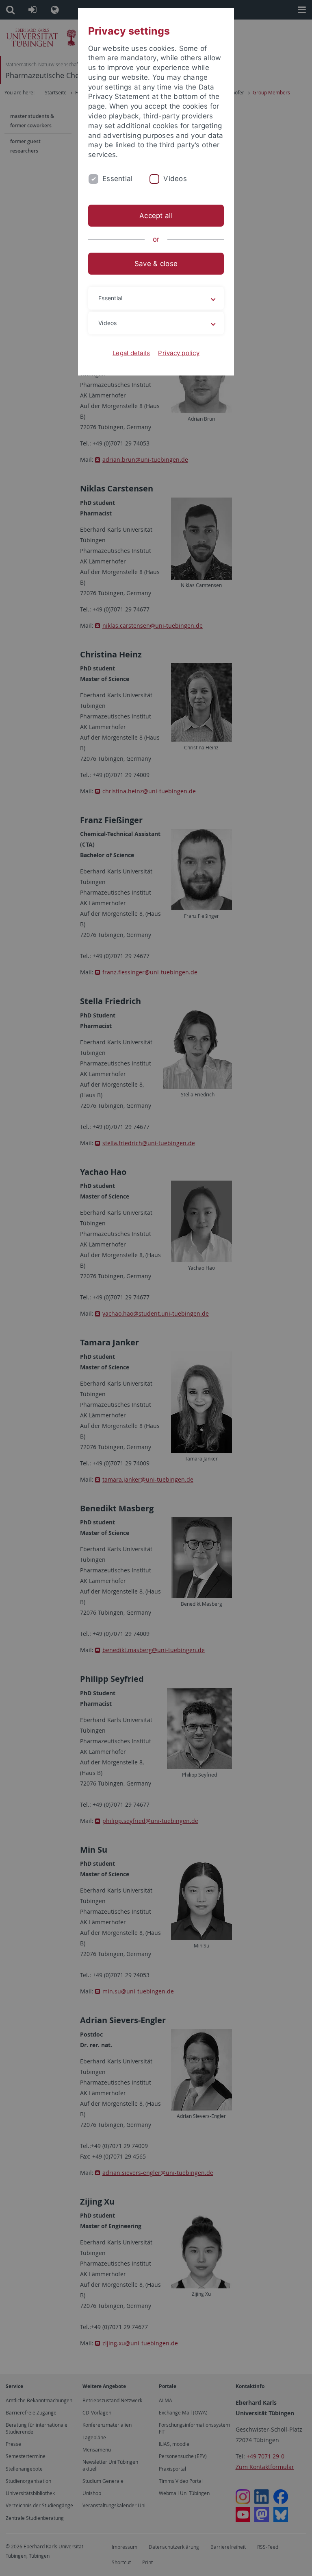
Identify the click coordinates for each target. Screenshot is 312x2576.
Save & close (156, 264)
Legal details (131, 353)
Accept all (156, 216)
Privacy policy (179, 353)
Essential (117, 179)
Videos (175, 179)
